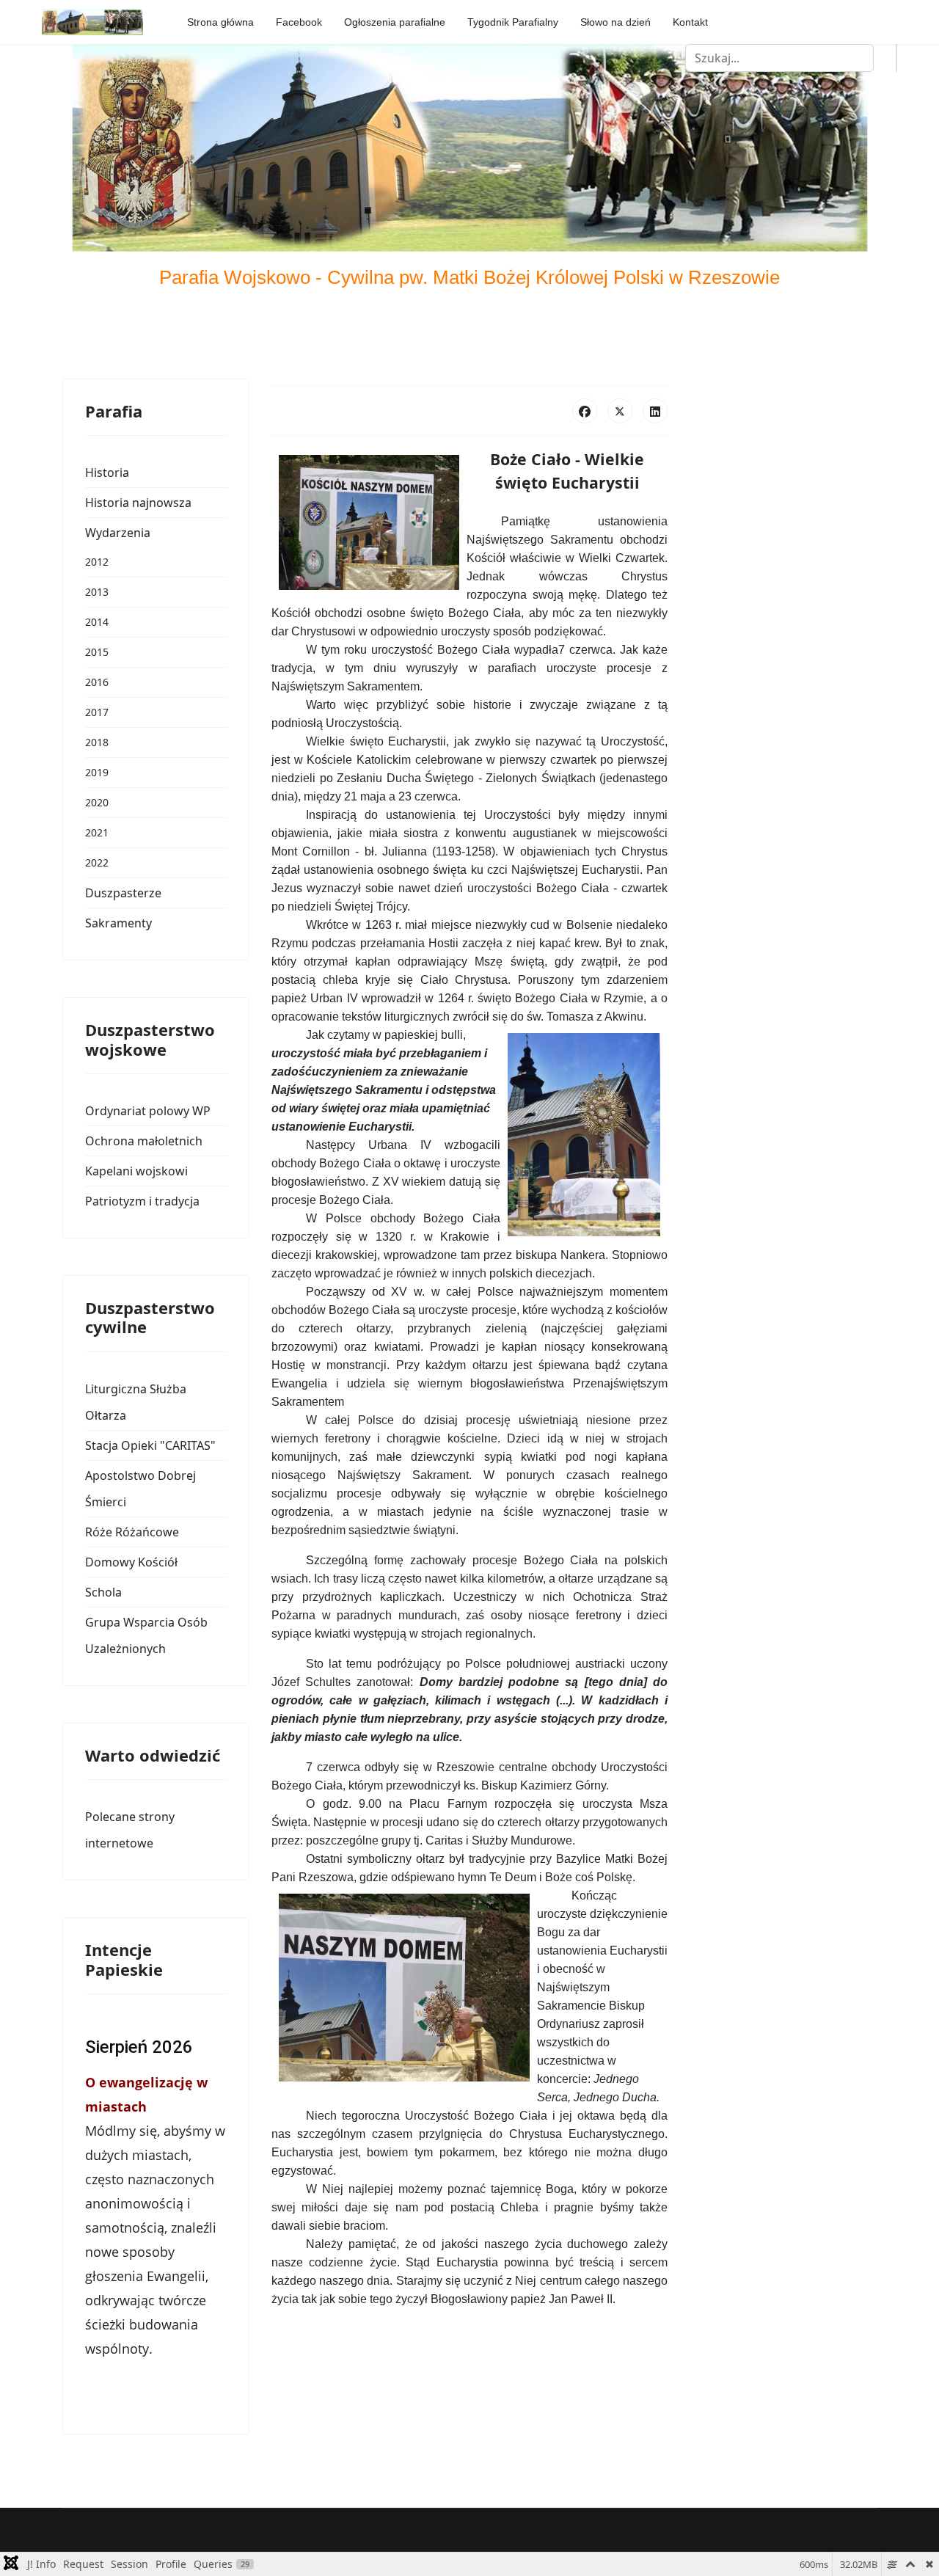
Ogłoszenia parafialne (395, 22)
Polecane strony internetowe (130, 1830)
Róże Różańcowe (132, 1532)
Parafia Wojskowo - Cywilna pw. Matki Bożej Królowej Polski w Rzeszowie (469, 277)
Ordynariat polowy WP (148, 1111)
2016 (97, 682)
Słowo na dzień (615, 22)
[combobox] (779, 58)
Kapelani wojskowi (136, 1171)
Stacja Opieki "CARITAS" (150, 1445)
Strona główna (220, 22)
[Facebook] (585, 411)
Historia (107, 472)
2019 (97, 772)
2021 (97, 832)
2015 (97, 652)
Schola (103, 1592)
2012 (97, 562)
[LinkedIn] (655, 411)
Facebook (299, 22)
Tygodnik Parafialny (513, 22)
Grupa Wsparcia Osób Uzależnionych (146, 1635)
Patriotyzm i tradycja (142, 1201)
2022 (97, 862)
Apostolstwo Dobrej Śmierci (140, 1489)
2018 (97, 742)
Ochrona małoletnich (144, 1141)
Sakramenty (118, 923)
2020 (97, 802)
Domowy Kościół (131, 1562)
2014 (97, 622)
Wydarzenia (118, 533)
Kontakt (690, 22)
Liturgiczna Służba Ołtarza (136, 1402)
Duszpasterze (123, 893)
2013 (97, 592)
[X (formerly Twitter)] (620, 411)
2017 (97, 712)
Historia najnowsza (138, 503)
